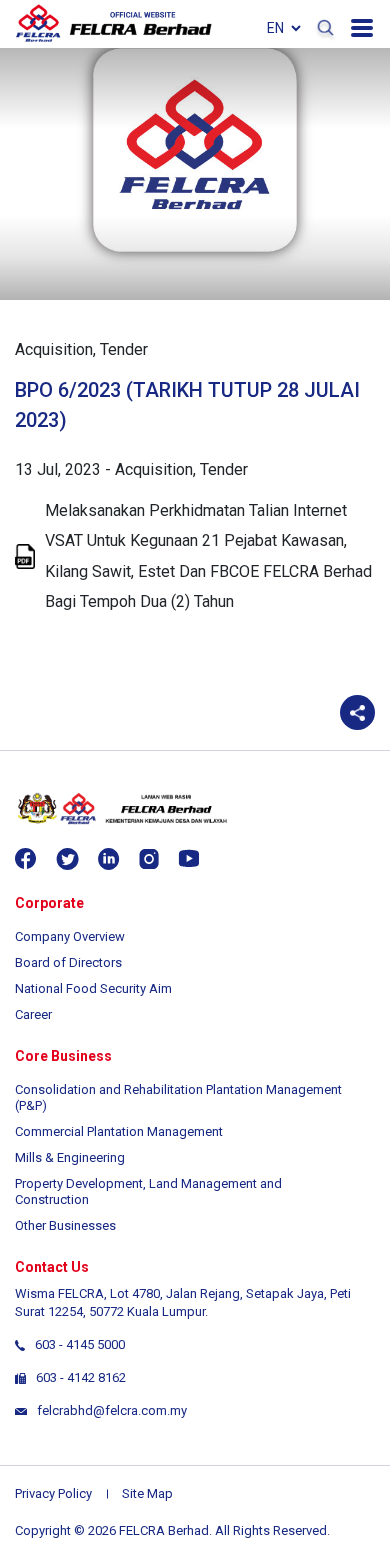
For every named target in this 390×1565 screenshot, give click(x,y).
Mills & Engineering (70, 1157)
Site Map (147, 1493)
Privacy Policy (53, 1493)
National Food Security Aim (93, 988)
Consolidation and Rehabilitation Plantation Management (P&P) (178, 1097)
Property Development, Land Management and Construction (148, 1191)
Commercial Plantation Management (119, 1131)
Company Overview (70, 936)
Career (33, 1014)
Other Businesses (65, 1225)
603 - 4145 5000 (80, 1344)
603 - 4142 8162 (81, 1377)
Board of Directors (68, 962)
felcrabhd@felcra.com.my (112, 1410)
